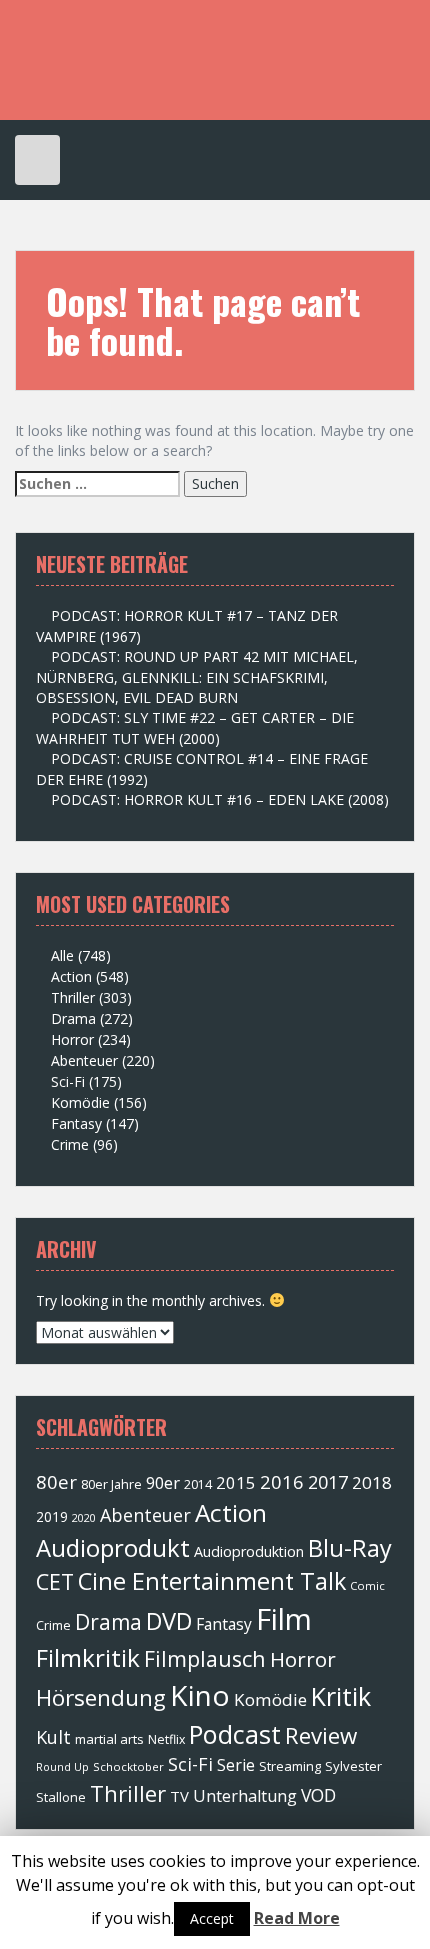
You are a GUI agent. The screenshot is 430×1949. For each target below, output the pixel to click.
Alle (62, 955)
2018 (372, 1482)
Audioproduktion (249, 1551)
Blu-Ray (350, 1548)
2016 (282, 1481)
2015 (236, 1482)
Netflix (166, 1739)
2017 (328, 1482)
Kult (53, 1737)
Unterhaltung (245, 1796)
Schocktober (128, 1766)
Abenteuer (84, 1060)
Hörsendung (101, 1697)
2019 (52, 1516)
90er (163, 1482)
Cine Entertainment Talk (212, 1581)
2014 (198, 1484)
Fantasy (76, 1123)
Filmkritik (88, 1657)
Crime (70, 1144)
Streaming (290, 1766)
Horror (72, 1039)
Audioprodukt (113, 1547)
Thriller (73, 997)
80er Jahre (111, 1484)
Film (284, 1619)
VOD (318, 1795)
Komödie (80, 1102)
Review (321, 1735)
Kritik (341, 1696)
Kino (200, 1695)
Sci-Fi (68, 1081)
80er (56, 1481)
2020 (84, 1518)
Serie (236, 1765)
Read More (297, 1918)
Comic (367, 1585)
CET (55, 1581)
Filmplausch (205, 1658)
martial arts (109, 1739)
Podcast (235, 1734)
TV (179, 1796)
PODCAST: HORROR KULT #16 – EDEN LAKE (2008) (220, 799)
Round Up (62, 1766)
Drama (73, 1018)
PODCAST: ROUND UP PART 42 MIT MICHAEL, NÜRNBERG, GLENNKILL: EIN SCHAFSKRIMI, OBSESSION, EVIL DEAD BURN (197, 677)
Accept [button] (212, 1918)
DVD (169, 1621)
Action (71, 976)
